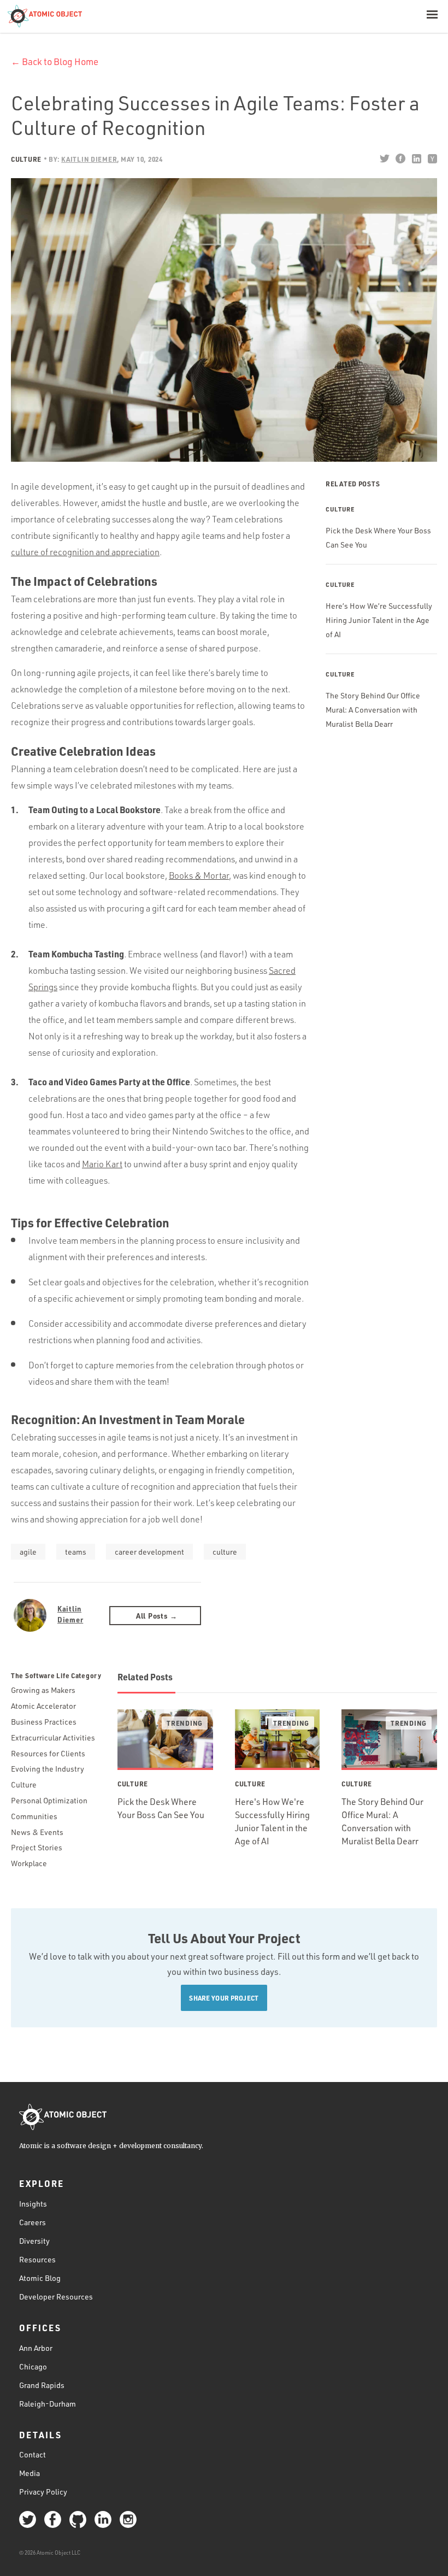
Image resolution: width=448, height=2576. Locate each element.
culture (225, 1552)
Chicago (33, 2366)
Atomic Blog (40, 2278)
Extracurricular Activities (53, 1737)
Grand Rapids (42, 2385)
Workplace (29, 1863)
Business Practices (44, 1722)
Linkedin (416, 158)
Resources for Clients (48, 1753)
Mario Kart (102, 1164)
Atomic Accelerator (43, 1706)
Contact (33, 2454)
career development (149, 1552)
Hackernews (432, 158)
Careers (33, 2222)
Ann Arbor (36, 2348)
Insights (33, 2204)
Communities (34, 1816)
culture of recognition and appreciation (85, 552)
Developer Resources (56, 2296)
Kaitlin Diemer (70, 1614)
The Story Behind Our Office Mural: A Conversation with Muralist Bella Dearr (373, 710)
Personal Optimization (49, 1800)
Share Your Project (224, 1998)
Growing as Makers (43, 1690)
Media (30, 2473)
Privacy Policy (43, 2492)
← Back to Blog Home (55, 61)
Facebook (400, 158)
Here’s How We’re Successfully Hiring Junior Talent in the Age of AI (379, 620)
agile (28, 1552)
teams (76, 1552)
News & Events (37, 1832)
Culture (26, 159)
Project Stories (37, 1847)
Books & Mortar (199, 875)
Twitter (384, 158)
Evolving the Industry (48, 1769)
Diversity (34, 2241)
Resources (37, 2259)
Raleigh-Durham (48, 2404)
